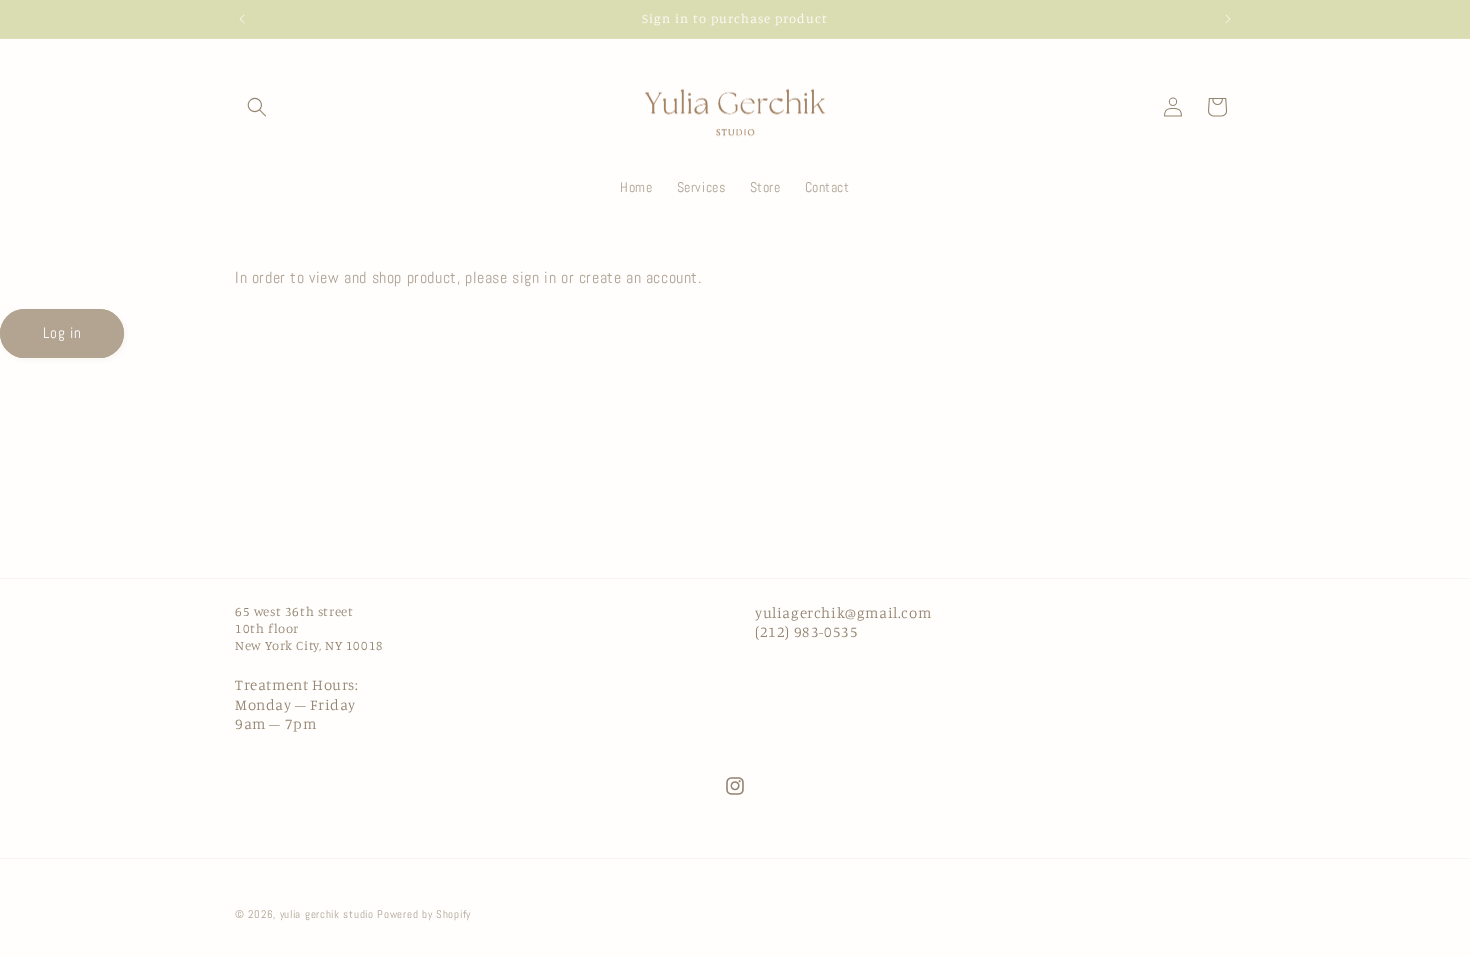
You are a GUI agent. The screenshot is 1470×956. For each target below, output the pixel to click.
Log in (62, 332)
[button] (257, 107)
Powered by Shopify (424, 914)
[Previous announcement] (242, 19)
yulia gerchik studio (327, 914)
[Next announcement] (1228, 19)
